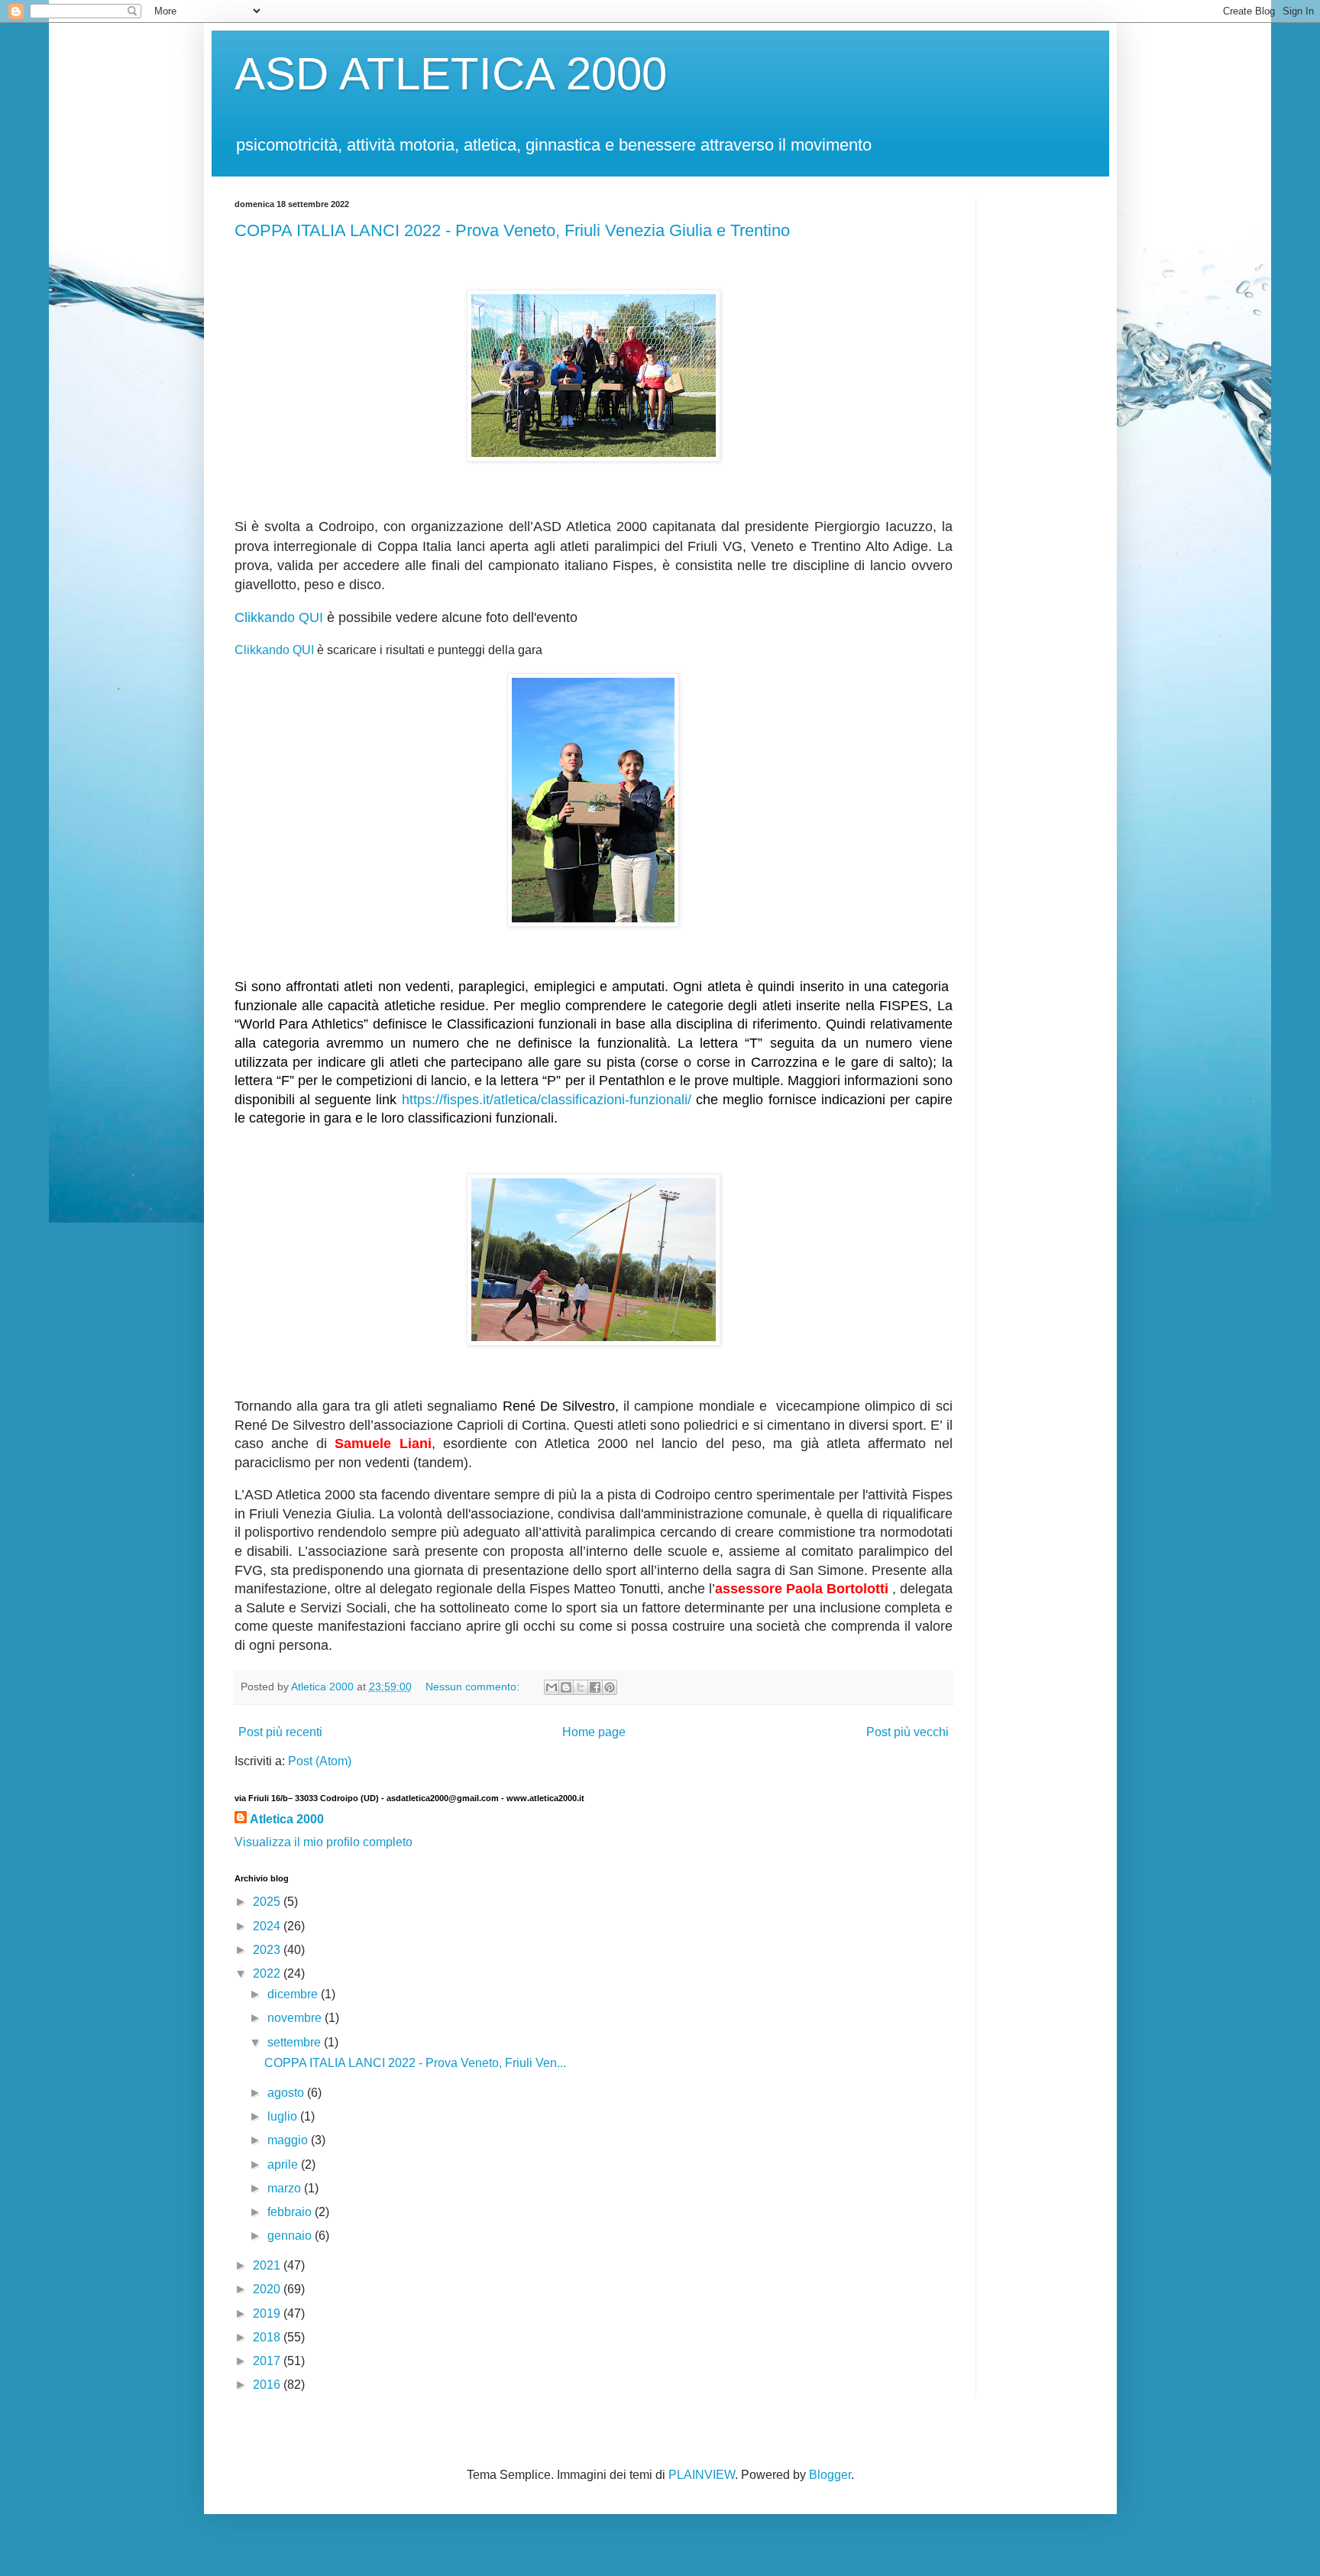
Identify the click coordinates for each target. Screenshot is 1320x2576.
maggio (289, 2140)
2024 (268, 1926)
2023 (268, 1950)
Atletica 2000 (287, 1819)
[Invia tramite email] (552, 1687)
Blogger (830, 2475)
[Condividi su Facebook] (595, 1687)
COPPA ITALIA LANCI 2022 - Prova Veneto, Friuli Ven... (415, 2063)
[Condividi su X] (581, 1687)
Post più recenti (280, 1732)
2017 (268, 2361)
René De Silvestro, (561, 1406)
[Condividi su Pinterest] (610, 1687)
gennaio (291, 2236)
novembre (296, 2018)
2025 (268, 1902)
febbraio (291, 2212)
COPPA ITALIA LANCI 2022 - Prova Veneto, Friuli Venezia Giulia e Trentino (512, 230)
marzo (286, 2188)
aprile (284, 2164)
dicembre (294, 1994)
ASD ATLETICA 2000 (451, 74)
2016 (268, 2385)
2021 (268, 2265)
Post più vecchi (907, 1732)
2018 (268, 2337)
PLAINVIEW (702, 2475)
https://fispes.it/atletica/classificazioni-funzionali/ (547, 1100)
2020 (268, 2289)
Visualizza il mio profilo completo (324, 1842)
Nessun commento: (474, 1687)
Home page (594, 1732)
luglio (284, 2116)
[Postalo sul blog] (566, 1687)
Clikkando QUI (281, 617)
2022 (268, 1973)
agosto (287, 2093)
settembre (296, 2042)
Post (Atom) (320, 1761)
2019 (268, 2314)
